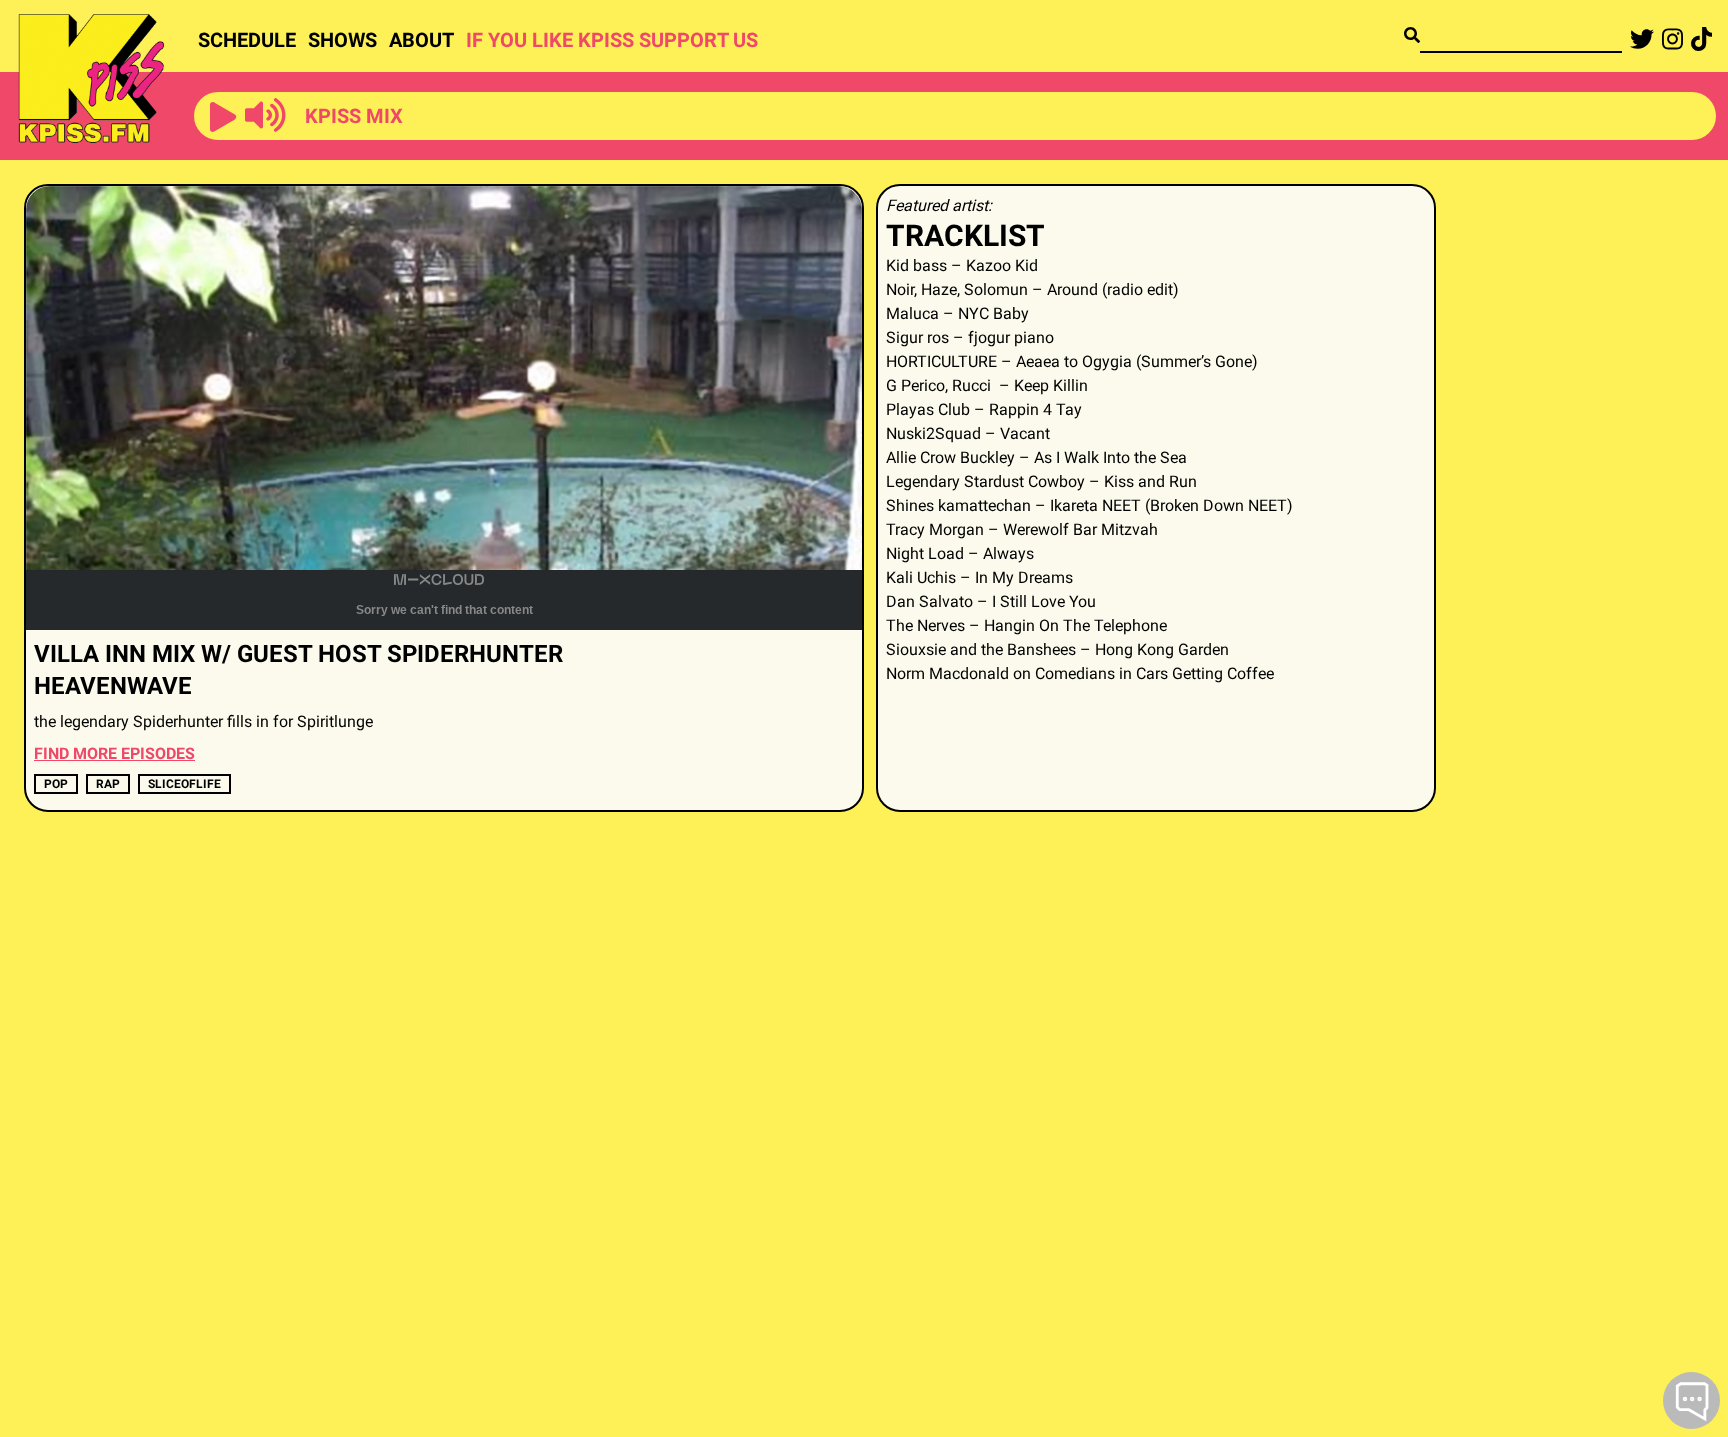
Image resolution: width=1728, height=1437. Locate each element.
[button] (223, 118)
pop (56, 784)
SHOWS (342, 40)
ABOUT (421, 40)
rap (108, 784)
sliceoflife (184, 784)
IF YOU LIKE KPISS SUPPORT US (612, 40)
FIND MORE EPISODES (114, 753)
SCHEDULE (247, 40)
